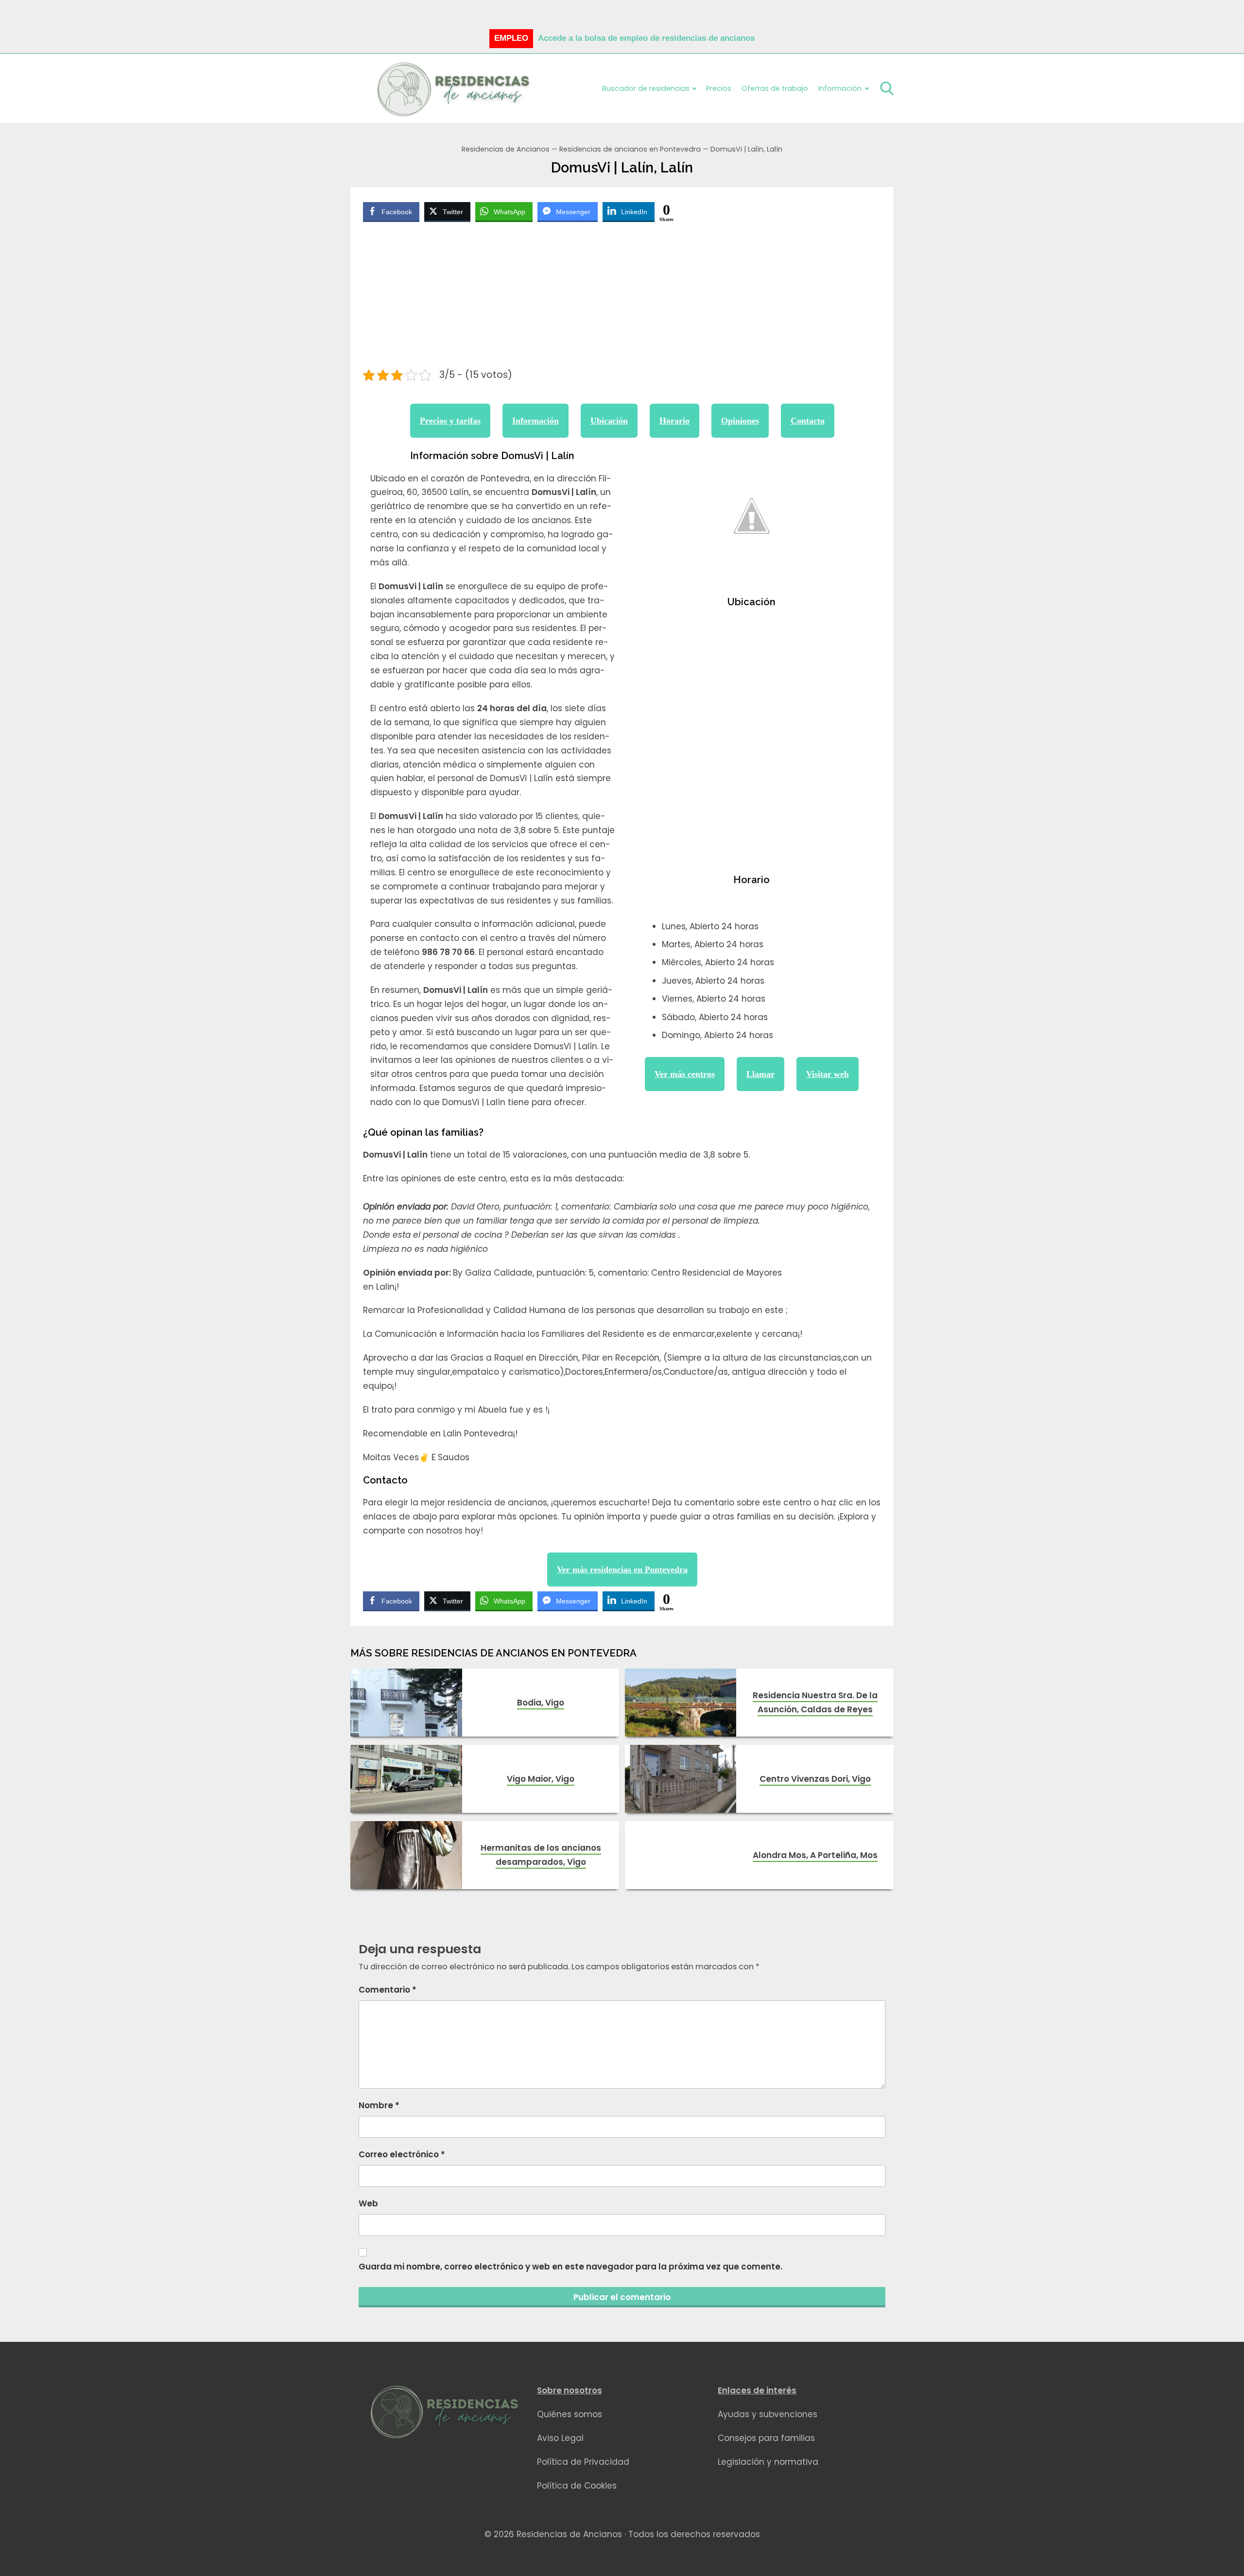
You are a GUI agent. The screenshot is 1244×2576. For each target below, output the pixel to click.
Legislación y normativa (768, 2462)
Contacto (808, 421)
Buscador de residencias (646, 88)
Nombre (379, 2105)
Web (368, 2203)
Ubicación (609, 421)
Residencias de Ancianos (506, 149)
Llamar (760, 1074)
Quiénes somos (570, 2414)
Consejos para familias (766, 2438)
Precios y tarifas (450, 421)
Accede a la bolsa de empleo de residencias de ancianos (646, 38)
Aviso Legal (560, 2438)
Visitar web (828, 1074)
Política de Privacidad (583, 2462)
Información (536, 421)
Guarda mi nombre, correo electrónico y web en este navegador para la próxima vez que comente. (570, 2267)
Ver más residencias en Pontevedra (622, 1569)
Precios (719, 88)
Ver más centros (685, 1074)
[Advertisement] (622, 297)
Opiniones (740, 421)
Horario (674, 421)
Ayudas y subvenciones (768, 2414)
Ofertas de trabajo (775, 88)
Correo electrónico (402, 2154)
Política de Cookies (577, 2486)
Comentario (388, 1990)
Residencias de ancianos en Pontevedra (630, 149)
